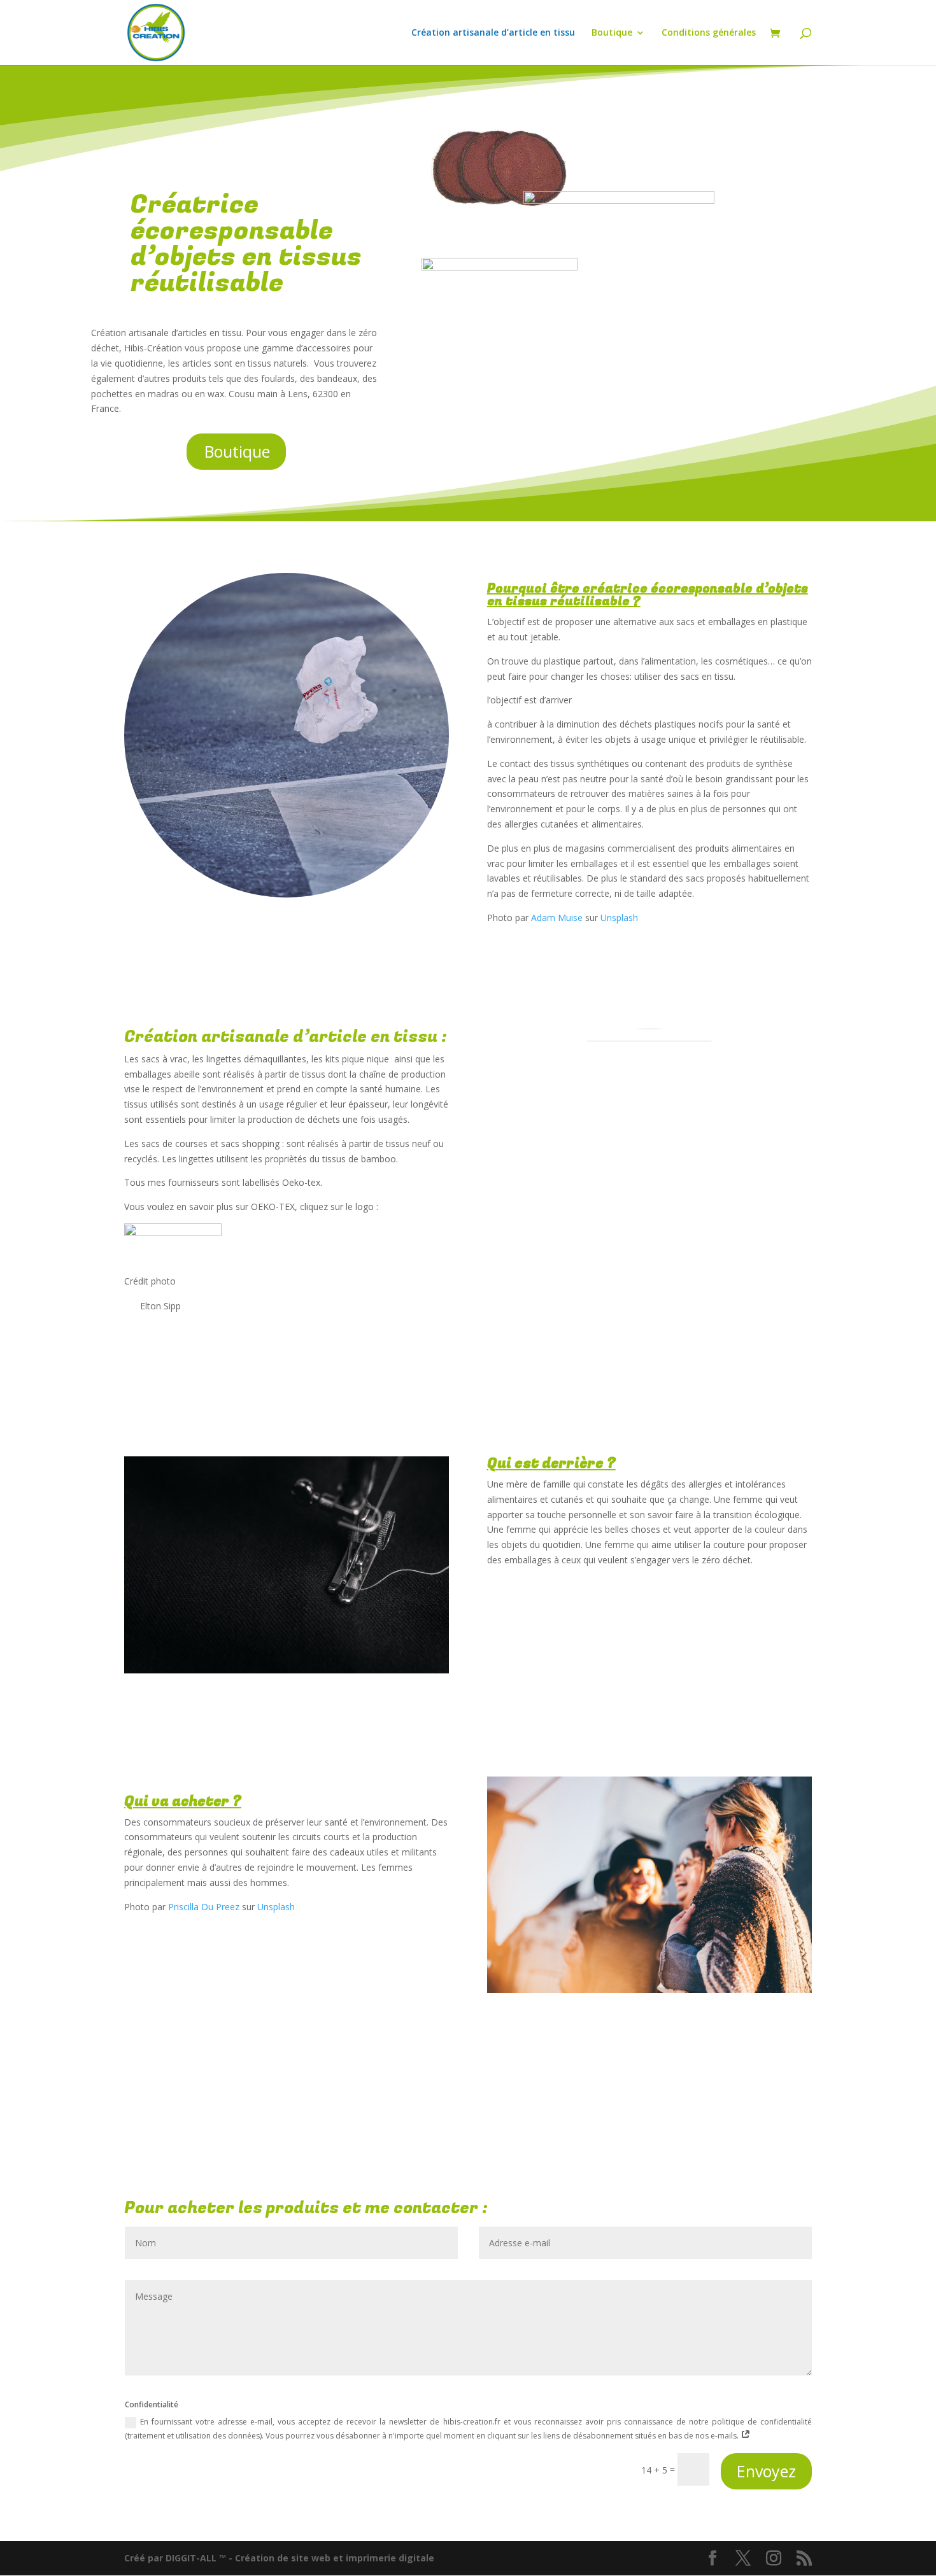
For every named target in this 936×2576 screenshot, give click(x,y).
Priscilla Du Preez (204, 1907)
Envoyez (766, 2471)
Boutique (612, 33)
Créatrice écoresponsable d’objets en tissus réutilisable (246, 247)
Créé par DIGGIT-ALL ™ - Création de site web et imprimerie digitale (279, 2558)
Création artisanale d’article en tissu (493, 33)
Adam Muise (557, 918)
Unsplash (619, 918)
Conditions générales (709, 33)
